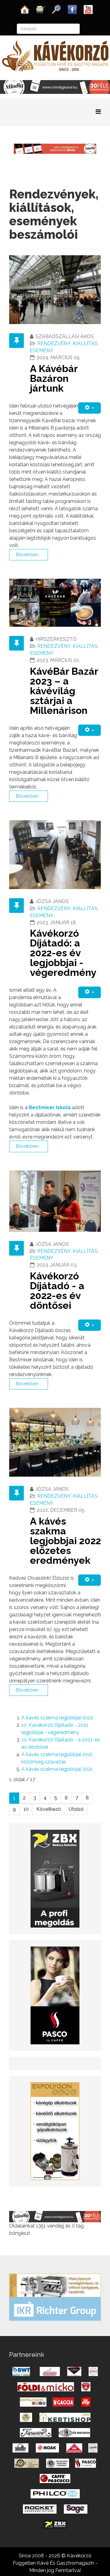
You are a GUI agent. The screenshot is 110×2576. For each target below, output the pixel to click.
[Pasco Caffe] (55, 1995)
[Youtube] (88, 9)
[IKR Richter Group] (55, 2309)
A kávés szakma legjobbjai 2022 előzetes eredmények (65, 1541)
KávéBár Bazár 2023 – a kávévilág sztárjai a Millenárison (64, 691)
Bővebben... (29, 555)
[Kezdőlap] (25, 9)
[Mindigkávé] (55, 2216)
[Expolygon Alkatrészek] (55, 2131)
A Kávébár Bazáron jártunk (54, 378)
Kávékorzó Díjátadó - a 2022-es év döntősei (57, 1291)
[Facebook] (72, 9)
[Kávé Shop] (41, 9)
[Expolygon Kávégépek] (55, 2285)
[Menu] (98, 112)
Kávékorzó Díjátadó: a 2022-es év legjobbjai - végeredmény (63, 953)
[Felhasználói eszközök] (90, 408)
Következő (49, 1809)
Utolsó (76, 1809)
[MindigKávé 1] (55, 148)
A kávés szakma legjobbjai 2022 (57, 1718)
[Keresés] (57, 9)
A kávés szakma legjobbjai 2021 (57, 1769)
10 (26, 1809)
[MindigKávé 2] (55, 87)
